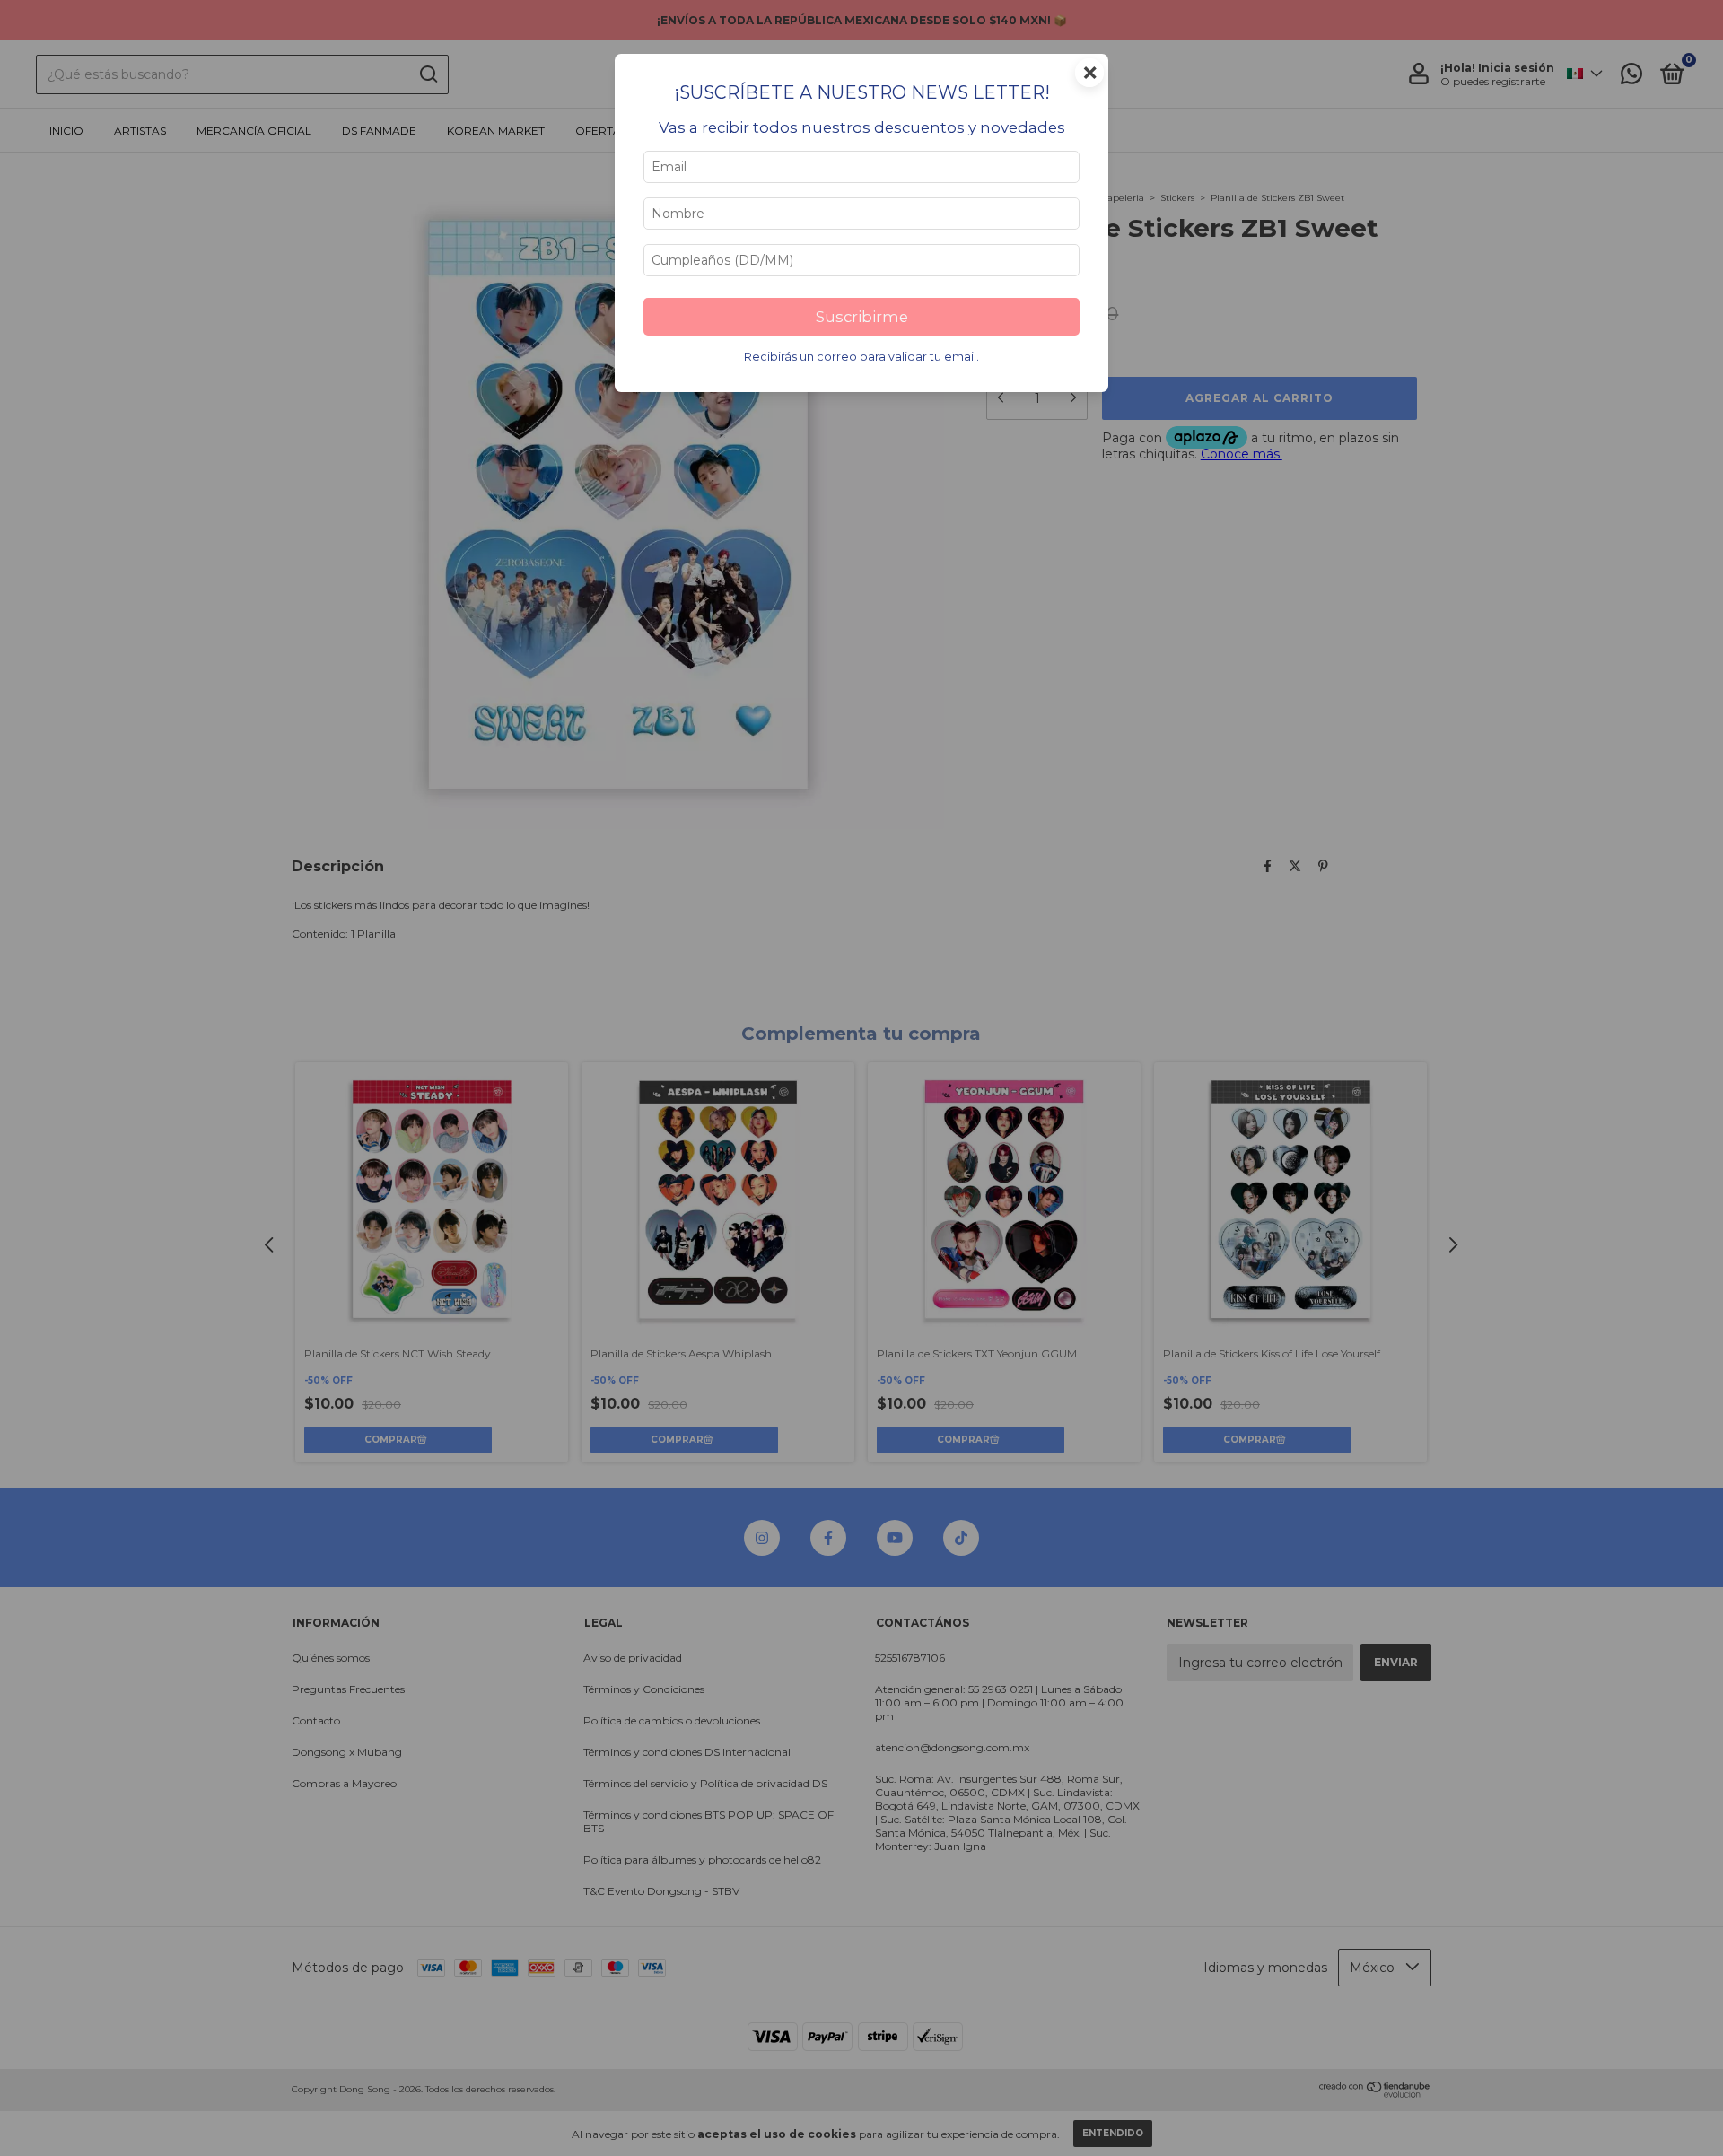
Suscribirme (862, 317)
